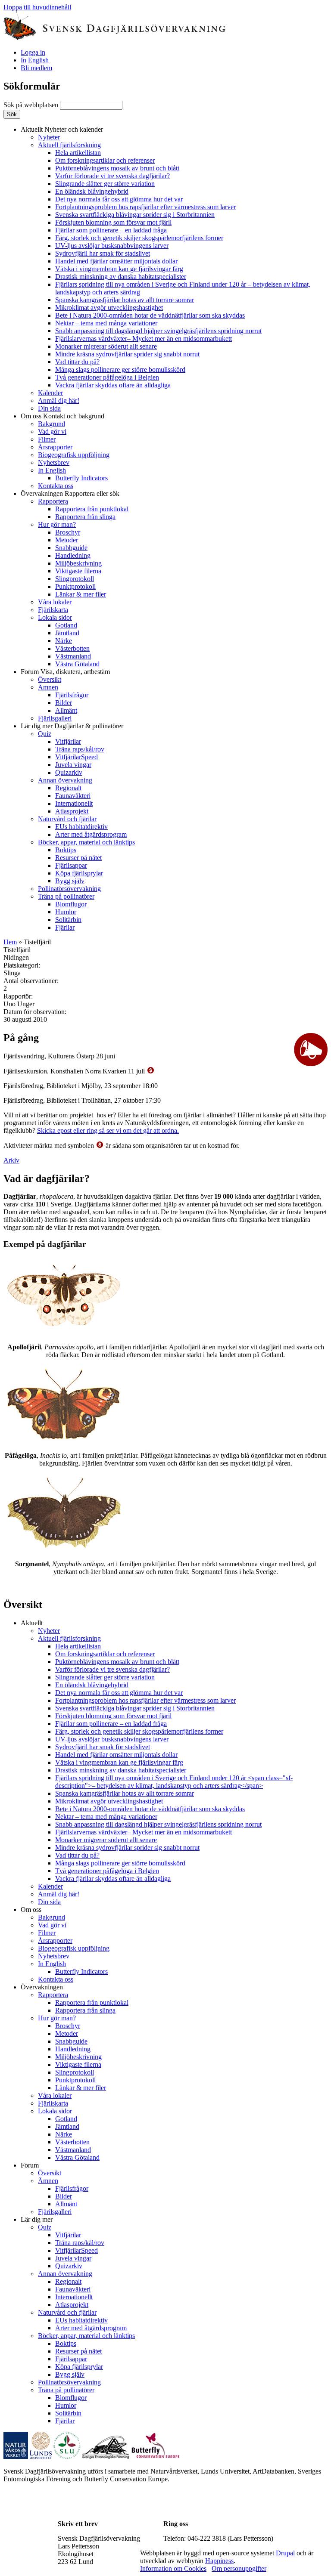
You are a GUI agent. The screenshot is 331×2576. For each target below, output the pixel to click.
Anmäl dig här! (59, 400)
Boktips (66, 850)
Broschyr (68, 532)
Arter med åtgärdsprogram (91, 834)
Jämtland (67, 633)
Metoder (67, 540)
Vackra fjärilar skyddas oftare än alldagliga (113, 385)
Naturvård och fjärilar (67, 819)
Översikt (50, 679)
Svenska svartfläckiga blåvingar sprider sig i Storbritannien (135, 215)
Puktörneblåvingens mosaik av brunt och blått (117, 168)
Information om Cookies (173, 2568)
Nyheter (49, 137)
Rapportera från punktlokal (92, 509)
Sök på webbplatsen (32, 105)
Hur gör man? (57, 524)
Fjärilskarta (53, 610)
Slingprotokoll (75, 579)
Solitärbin (68, 920)
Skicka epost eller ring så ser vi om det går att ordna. (108, 1130)
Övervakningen (70, 493)
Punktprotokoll (75, 586)
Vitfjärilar (68, 741)
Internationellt (74, 803)
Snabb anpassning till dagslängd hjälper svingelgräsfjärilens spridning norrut (158, 331)
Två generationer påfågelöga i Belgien (107, 377)
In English (35, 60)
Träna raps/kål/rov (80, 749)
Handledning (73, 555)
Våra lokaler (55, 602)
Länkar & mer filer (81, 594)
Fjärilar (65, 927)
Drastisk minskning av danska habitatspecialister (121, 277)
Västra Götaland (77, 664)
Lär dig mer (72, 726)
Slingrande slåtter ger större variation (105, 184)
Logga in (33, 52)
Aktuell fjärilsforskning (69, 145)
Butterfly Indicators (81, 478)
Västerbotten (72, 648)
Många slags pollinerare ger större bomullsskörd (120, 370)
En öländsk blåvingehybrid (92, 191)
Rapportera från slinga (85, 517)
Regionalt (68, 788)
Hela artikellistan (78, 153)
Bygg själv (70, 881)
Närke (64, 641)
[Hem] (114, 38)
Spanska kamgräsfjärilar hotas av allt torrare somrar (125, 300)
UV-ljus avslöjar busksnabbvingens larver (112, 246)
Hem (10, 942)
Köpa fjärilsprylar (79, 873)
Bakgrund (52, 424)
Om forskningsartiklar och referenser (105, 160)
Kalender (50, 393)
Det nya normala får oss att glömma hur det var (119, 199)
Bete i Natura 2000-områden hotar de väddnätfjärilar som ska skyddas (150, 315)
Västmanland (73, 656)
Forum (65, 672)
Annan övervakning (65, 780)
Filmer (47, 439)
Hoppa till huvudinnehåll (37, 7)
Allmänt (66, 710)
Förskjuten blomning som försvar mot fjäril (113, 222)
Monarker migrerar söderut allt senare (106, 346)
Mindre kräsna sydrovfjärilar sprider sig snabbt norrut (127, 354)
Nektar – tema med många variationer (106, 323)
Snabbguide (71, 548)
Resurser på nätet (78, 858)
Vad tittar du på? (77, 362)
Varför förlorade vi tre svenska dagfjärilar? (112, 176)
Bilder (64, 703)
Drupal (285, 2553)
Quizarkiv (69, 772)
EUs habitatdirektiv (81, 827)
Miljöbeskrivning (78, 563)
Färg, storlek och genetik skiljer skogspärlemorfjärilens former (139, 238)
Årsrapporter (55, 447)
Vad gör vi (52, 431)
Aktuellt (62, 129)
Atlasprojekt (72, 811)
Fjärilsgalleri (55, 718)
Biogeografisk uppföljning (74, 455)
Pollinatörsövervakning (69, 889)
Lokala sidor (55, 617)
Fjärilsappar (71, 865)
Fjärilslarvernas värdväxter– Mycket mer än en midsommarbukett (144, 339)
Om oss (62, 416)
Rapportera (53, 501)
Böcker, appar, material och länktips (86, 842)
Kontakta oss (56, 486)
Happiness (219, 2561)
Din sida (49, 408)
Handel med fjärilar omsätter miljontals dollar (116, 261)
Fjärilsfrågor (72, 695)
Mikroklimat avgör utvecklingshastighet (109, 308)
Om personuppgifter (239, 2568)
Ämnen (48, 687)
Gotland (66, 625)
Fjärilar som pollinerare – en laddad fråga (111, 230)
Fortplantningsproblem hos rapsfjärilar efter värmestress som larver (145, 207)
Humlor (66, 912)
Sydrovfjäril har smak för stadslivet (103, 253)
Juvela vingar (73, 765)
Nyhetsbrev (54, 462)
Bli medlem (36, 68)
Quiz (45, 734)
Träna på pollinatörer (66, 896)
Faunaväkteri (73, 796)
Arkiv (11, 1160)
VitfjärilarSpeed (77, 757)
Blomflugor (71, 904)
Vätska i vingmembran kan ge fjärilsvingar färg (119, 269)
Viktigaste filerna (78, 571)
